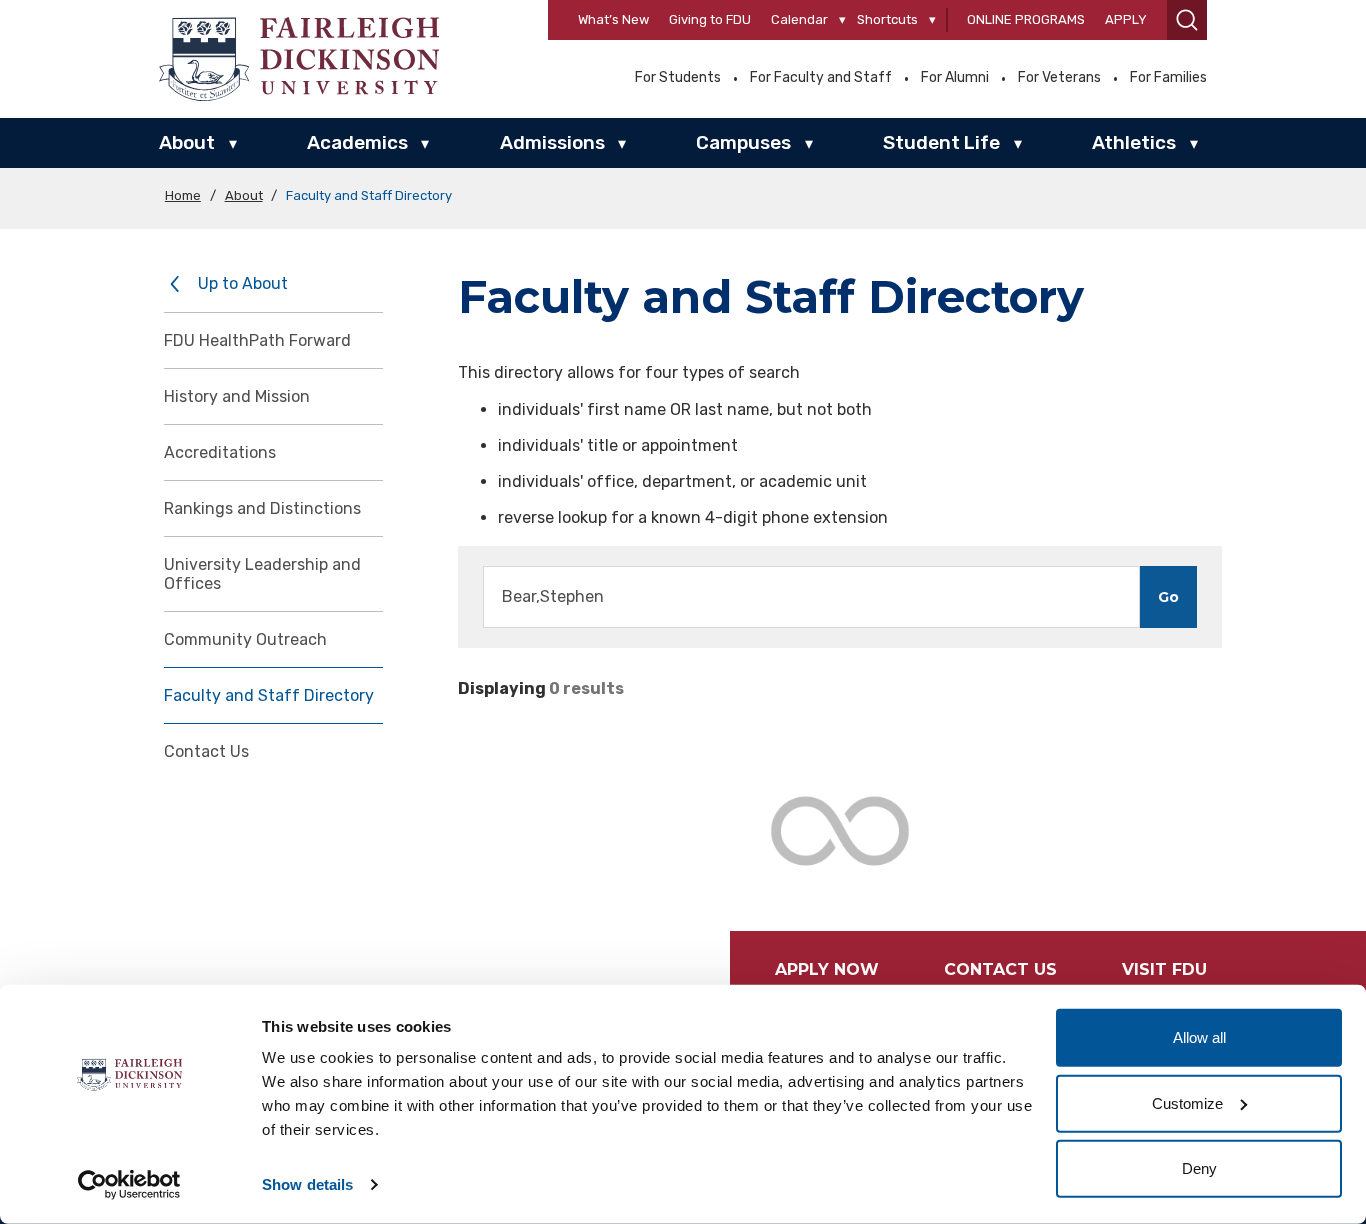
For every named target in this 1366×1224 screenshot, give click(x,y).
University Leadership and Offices (262, 574)
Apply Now (827, 969)
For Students (678, 78)
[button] (1187, 20)
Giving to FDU (710, 19)
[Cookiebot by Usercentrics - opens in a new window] (129, 1185)
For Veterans (1059, 78)
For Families (1168, 78)
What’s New (613, 19)
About (187, 142)
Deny (1199, 1168)
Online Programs (1026, 19)
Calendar (799, 19)
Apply (1126, 19)
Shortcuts (887, 19)
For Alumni (955, 78)
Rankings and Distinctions (262, 508)
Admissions (552, 142)
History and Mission (237, 396)
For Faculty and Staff (821, 78)
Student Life (941, 142)
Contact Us (206, 751)
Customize (1187, 1102)
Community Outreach (245, 639)
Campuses (743, 142)
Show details (307, 1184)
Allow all (1199, 1037)
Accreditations (220, 452)
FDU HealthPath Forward (257, 340)
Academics (357, 142)
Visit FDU (1164, 969)
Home (183, 195)
